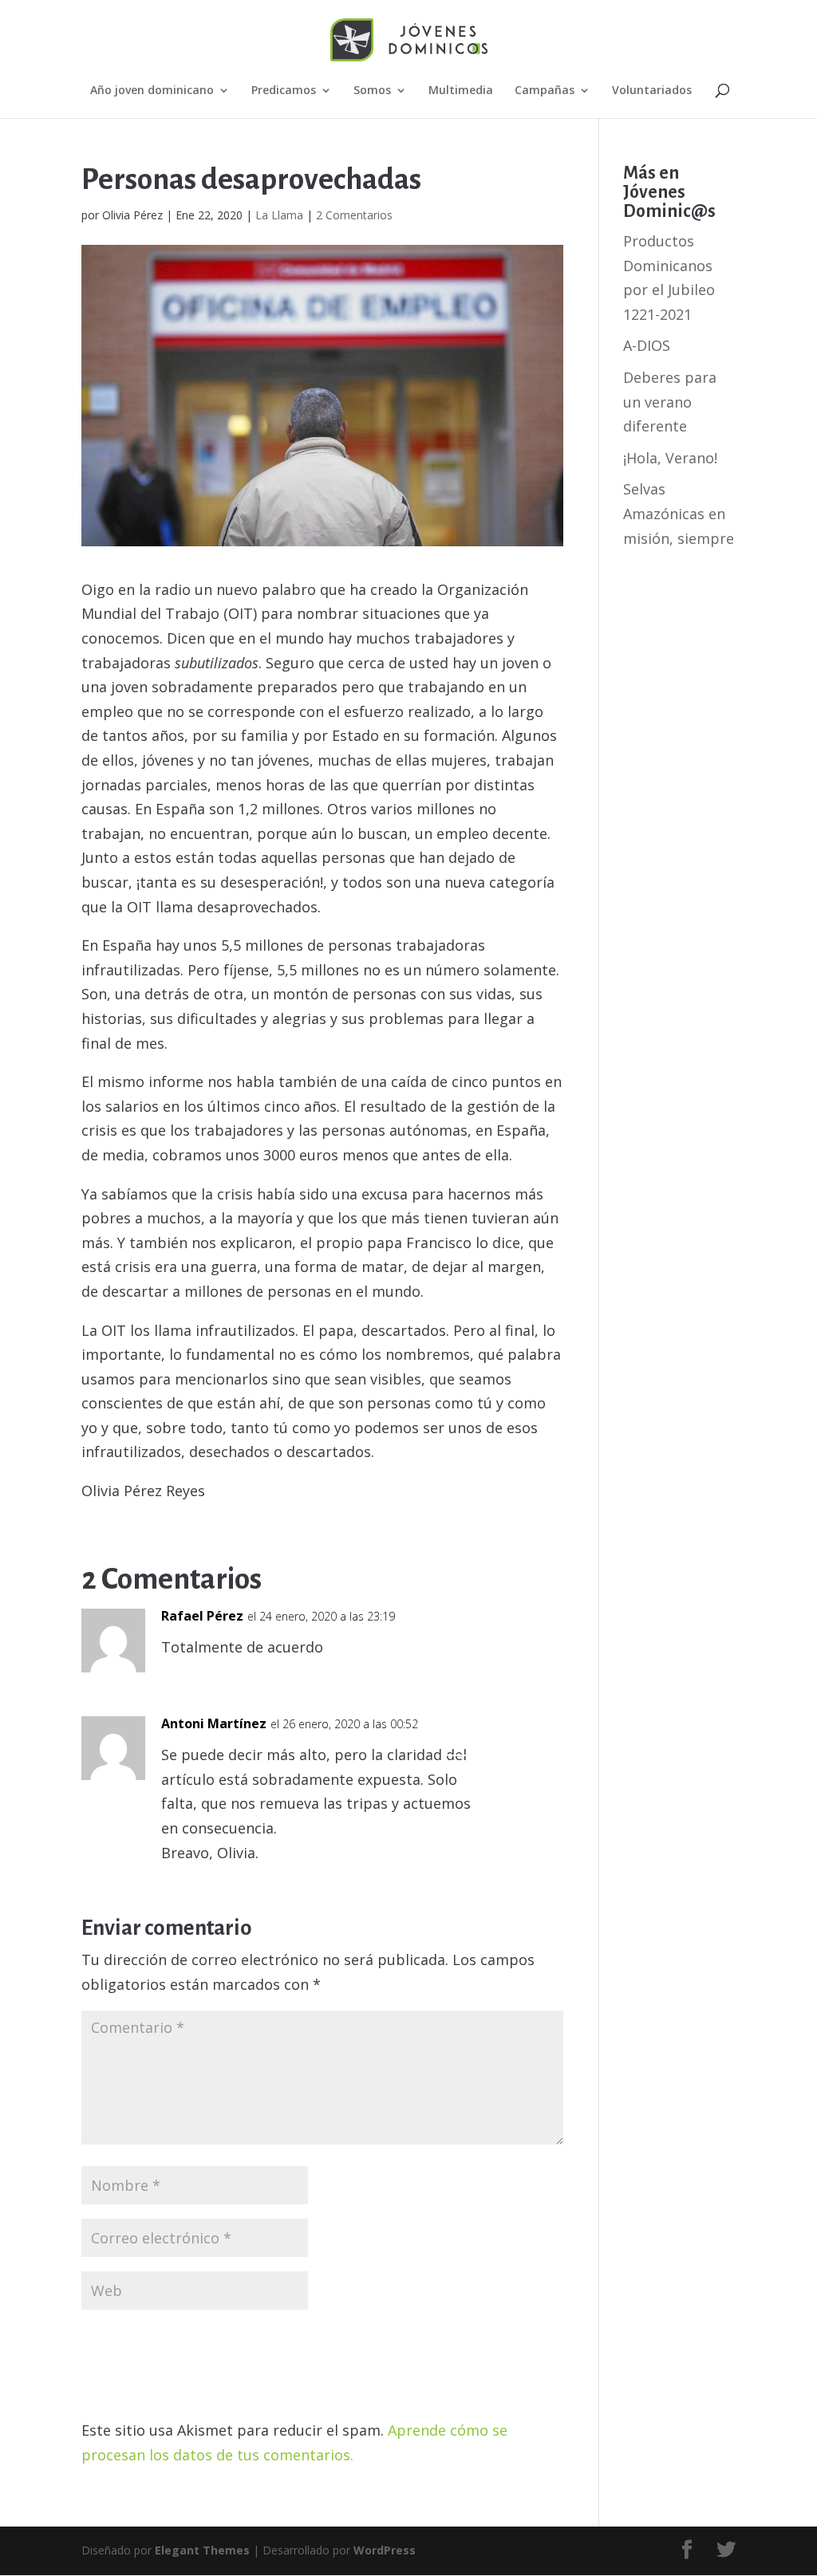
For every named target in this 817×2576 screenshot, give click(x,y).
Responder (505, 1628)
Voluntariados (652, 91)
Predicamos (284, 91)
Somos (372, 91)
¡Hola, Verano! (670, 458)
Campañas (545, 91)
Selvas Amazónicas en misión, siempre (679, 513)
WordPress (385, 2550)
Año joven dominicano (152, 91)
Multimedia (461, 91)
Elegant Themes (202, 2550)
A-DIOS (647, 345)
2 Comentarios (354, 215)
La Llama (279, 215)
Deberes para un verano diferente (670, 402)
